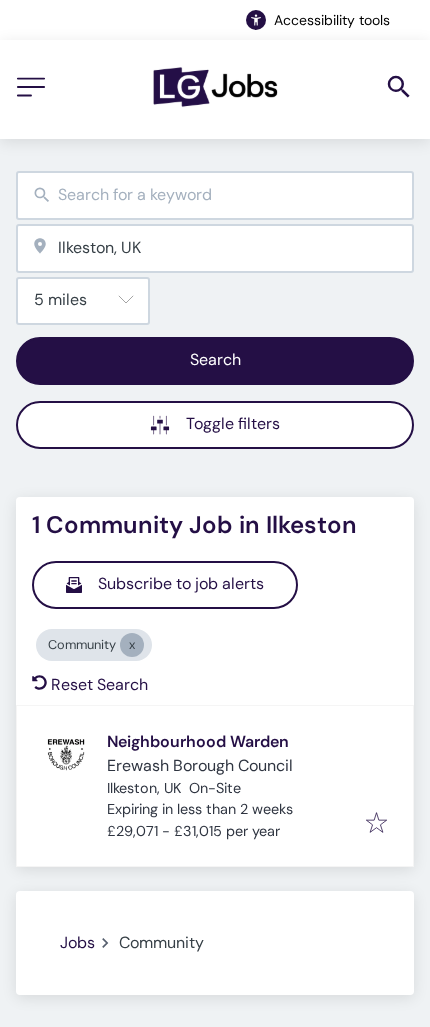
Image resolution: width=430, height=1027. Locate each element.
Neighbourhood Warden (198, 741)
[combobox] (215, 195)
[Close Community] (132, 645)
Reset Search (99, 684)
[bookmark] (376, 824)
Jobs (77, 942)
